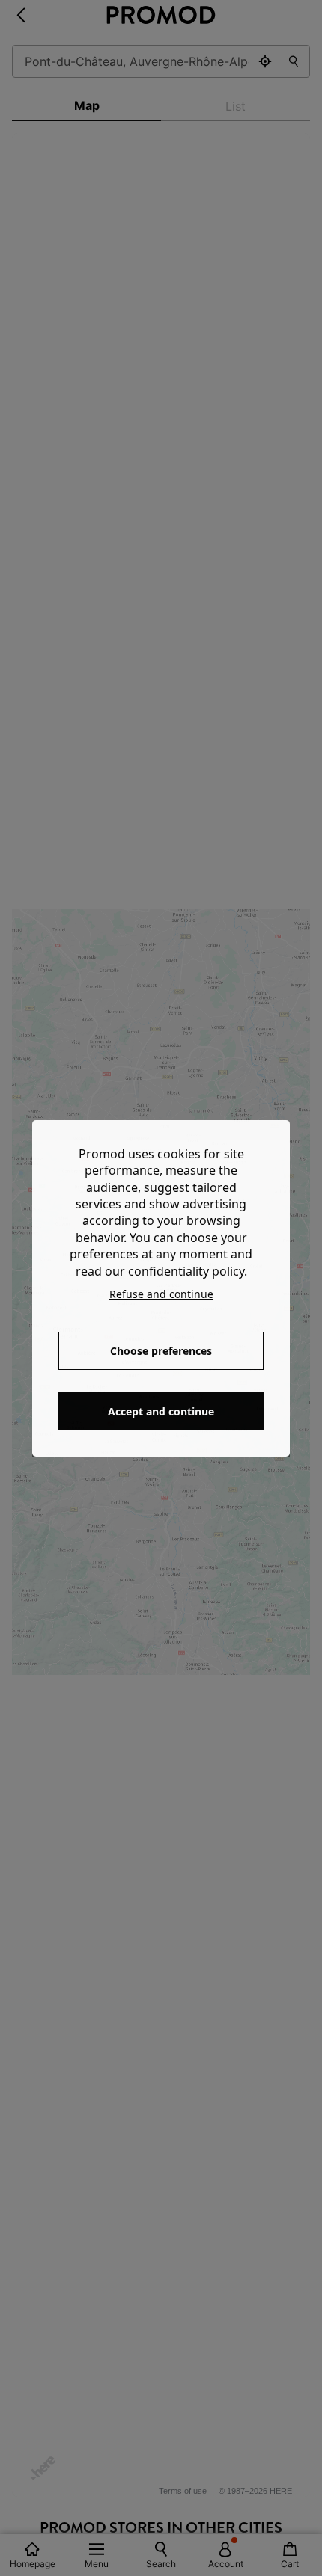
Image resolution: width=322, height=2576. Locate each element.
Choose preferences (161, 1351)
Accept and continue (161, 1411)
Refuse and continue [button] (161, 1294)
